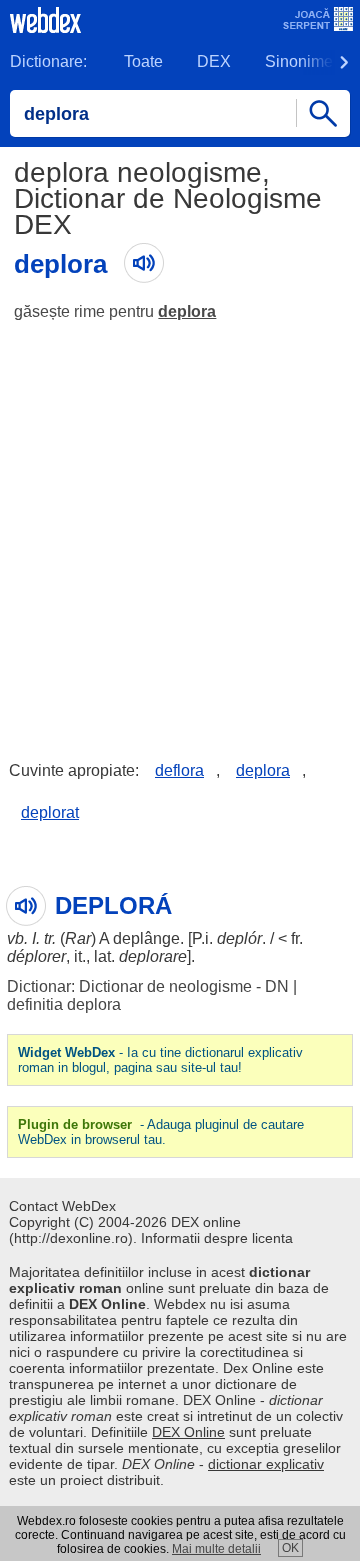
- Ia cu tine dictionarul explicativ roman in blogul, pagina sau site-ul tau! (160, 1060)
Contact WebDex (62, 1206)
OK (290, 1548)
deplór (239, 938)
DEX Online (188, 1432)
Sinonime (299, 61)
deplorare (153, 956)
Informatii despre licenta (217, 1238)
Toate (143, 61)
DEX (214, 61)
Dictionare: (48, 61)
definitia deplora (64, 1004)
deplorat (50, 812)
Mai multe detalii (216, 1549)
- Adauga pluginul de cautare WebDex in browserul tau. (161, 1132)
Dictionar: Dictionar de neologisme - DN (148, 986)
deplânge (146, 938)
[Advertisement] (180, 526)
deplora (187, 311)
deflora (179, 770)
